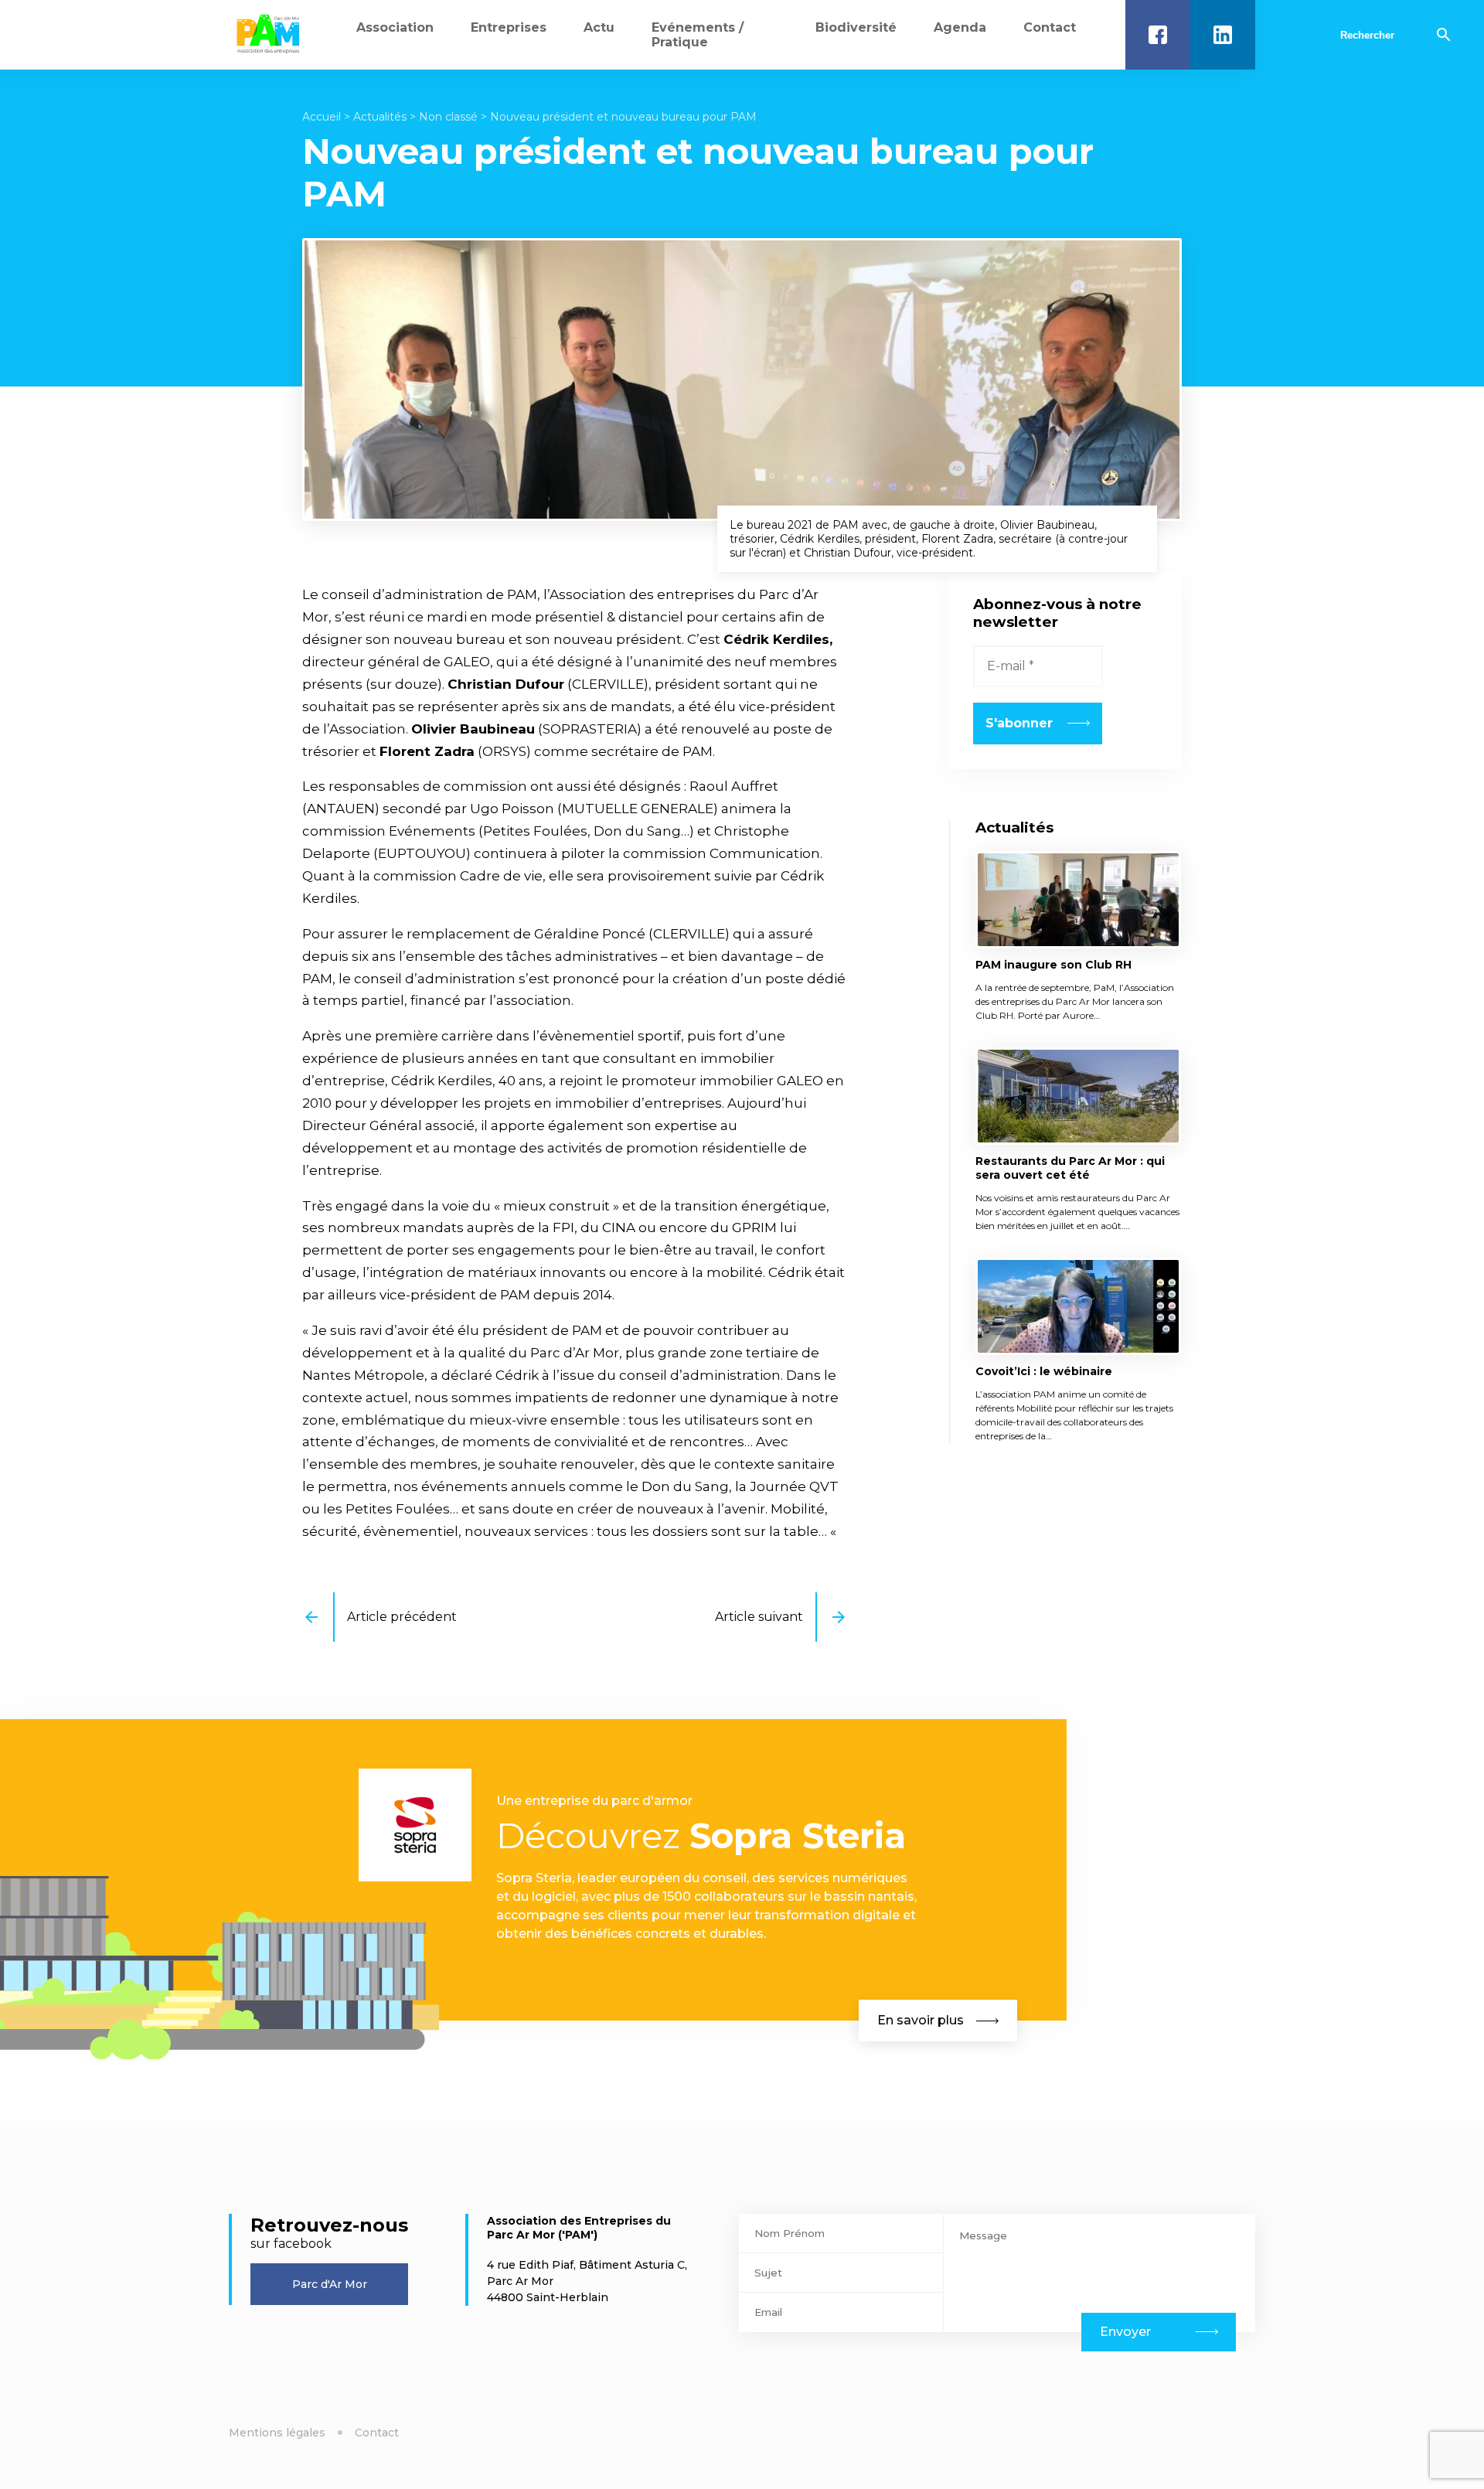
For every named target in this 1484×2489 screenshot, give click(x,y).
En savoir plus (921, 2020)
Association (395, 27)
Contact (1050, 27)
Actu (599, 27)
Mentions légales (277, 2433)
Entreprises (509, 27)
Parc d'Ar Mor (330, 2284)
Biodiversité (856, 27)
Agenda (960, 27)
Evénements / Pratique (698, 35)
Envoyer (1125, 2332)
